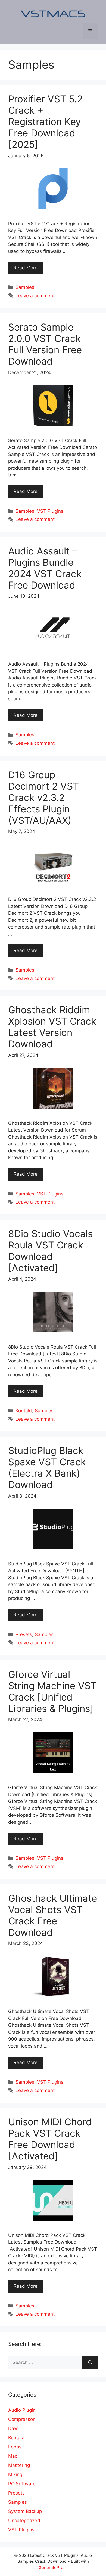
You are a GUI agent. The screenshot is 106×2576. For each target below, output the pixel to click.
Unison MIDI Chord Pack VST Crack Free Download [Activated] (50, 2139)
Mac (13, 2456)
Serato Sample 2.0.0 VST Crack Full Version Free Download (45, 344)
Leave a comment (35, 296)
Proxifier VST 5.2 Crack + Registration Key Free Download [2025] (45, 122)
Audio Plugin (22, 2410)
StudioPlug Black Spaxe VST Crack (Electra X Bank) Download (47, 1467)
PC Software (22, 2484)
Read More (26, 268)
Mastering (19, 2465)
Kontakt (24, 1411)
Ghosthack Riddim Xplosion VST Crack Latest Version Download (52, 1027)
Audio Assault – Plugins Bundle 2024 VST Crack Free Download (45, 568)
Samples (25, 287)
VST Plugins (50, 511)
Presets (24, 1634)
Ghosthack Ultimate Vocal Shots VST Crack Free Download (53, 1915)
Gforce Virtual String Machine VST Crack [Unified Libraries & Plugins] (52, 1691)
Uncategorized (24, 2521)
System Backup (25, 2511)
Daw (13, 2428)
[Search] (90, 2363)
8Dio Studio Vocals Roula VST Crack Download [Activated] (50, 1251)
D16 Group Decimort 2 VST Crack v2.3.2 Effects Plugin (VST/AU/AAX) (43, 797)
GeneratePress (53, 2567)
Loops (15, 2447)
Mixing (15, 2474)
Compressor (21, 2419)
